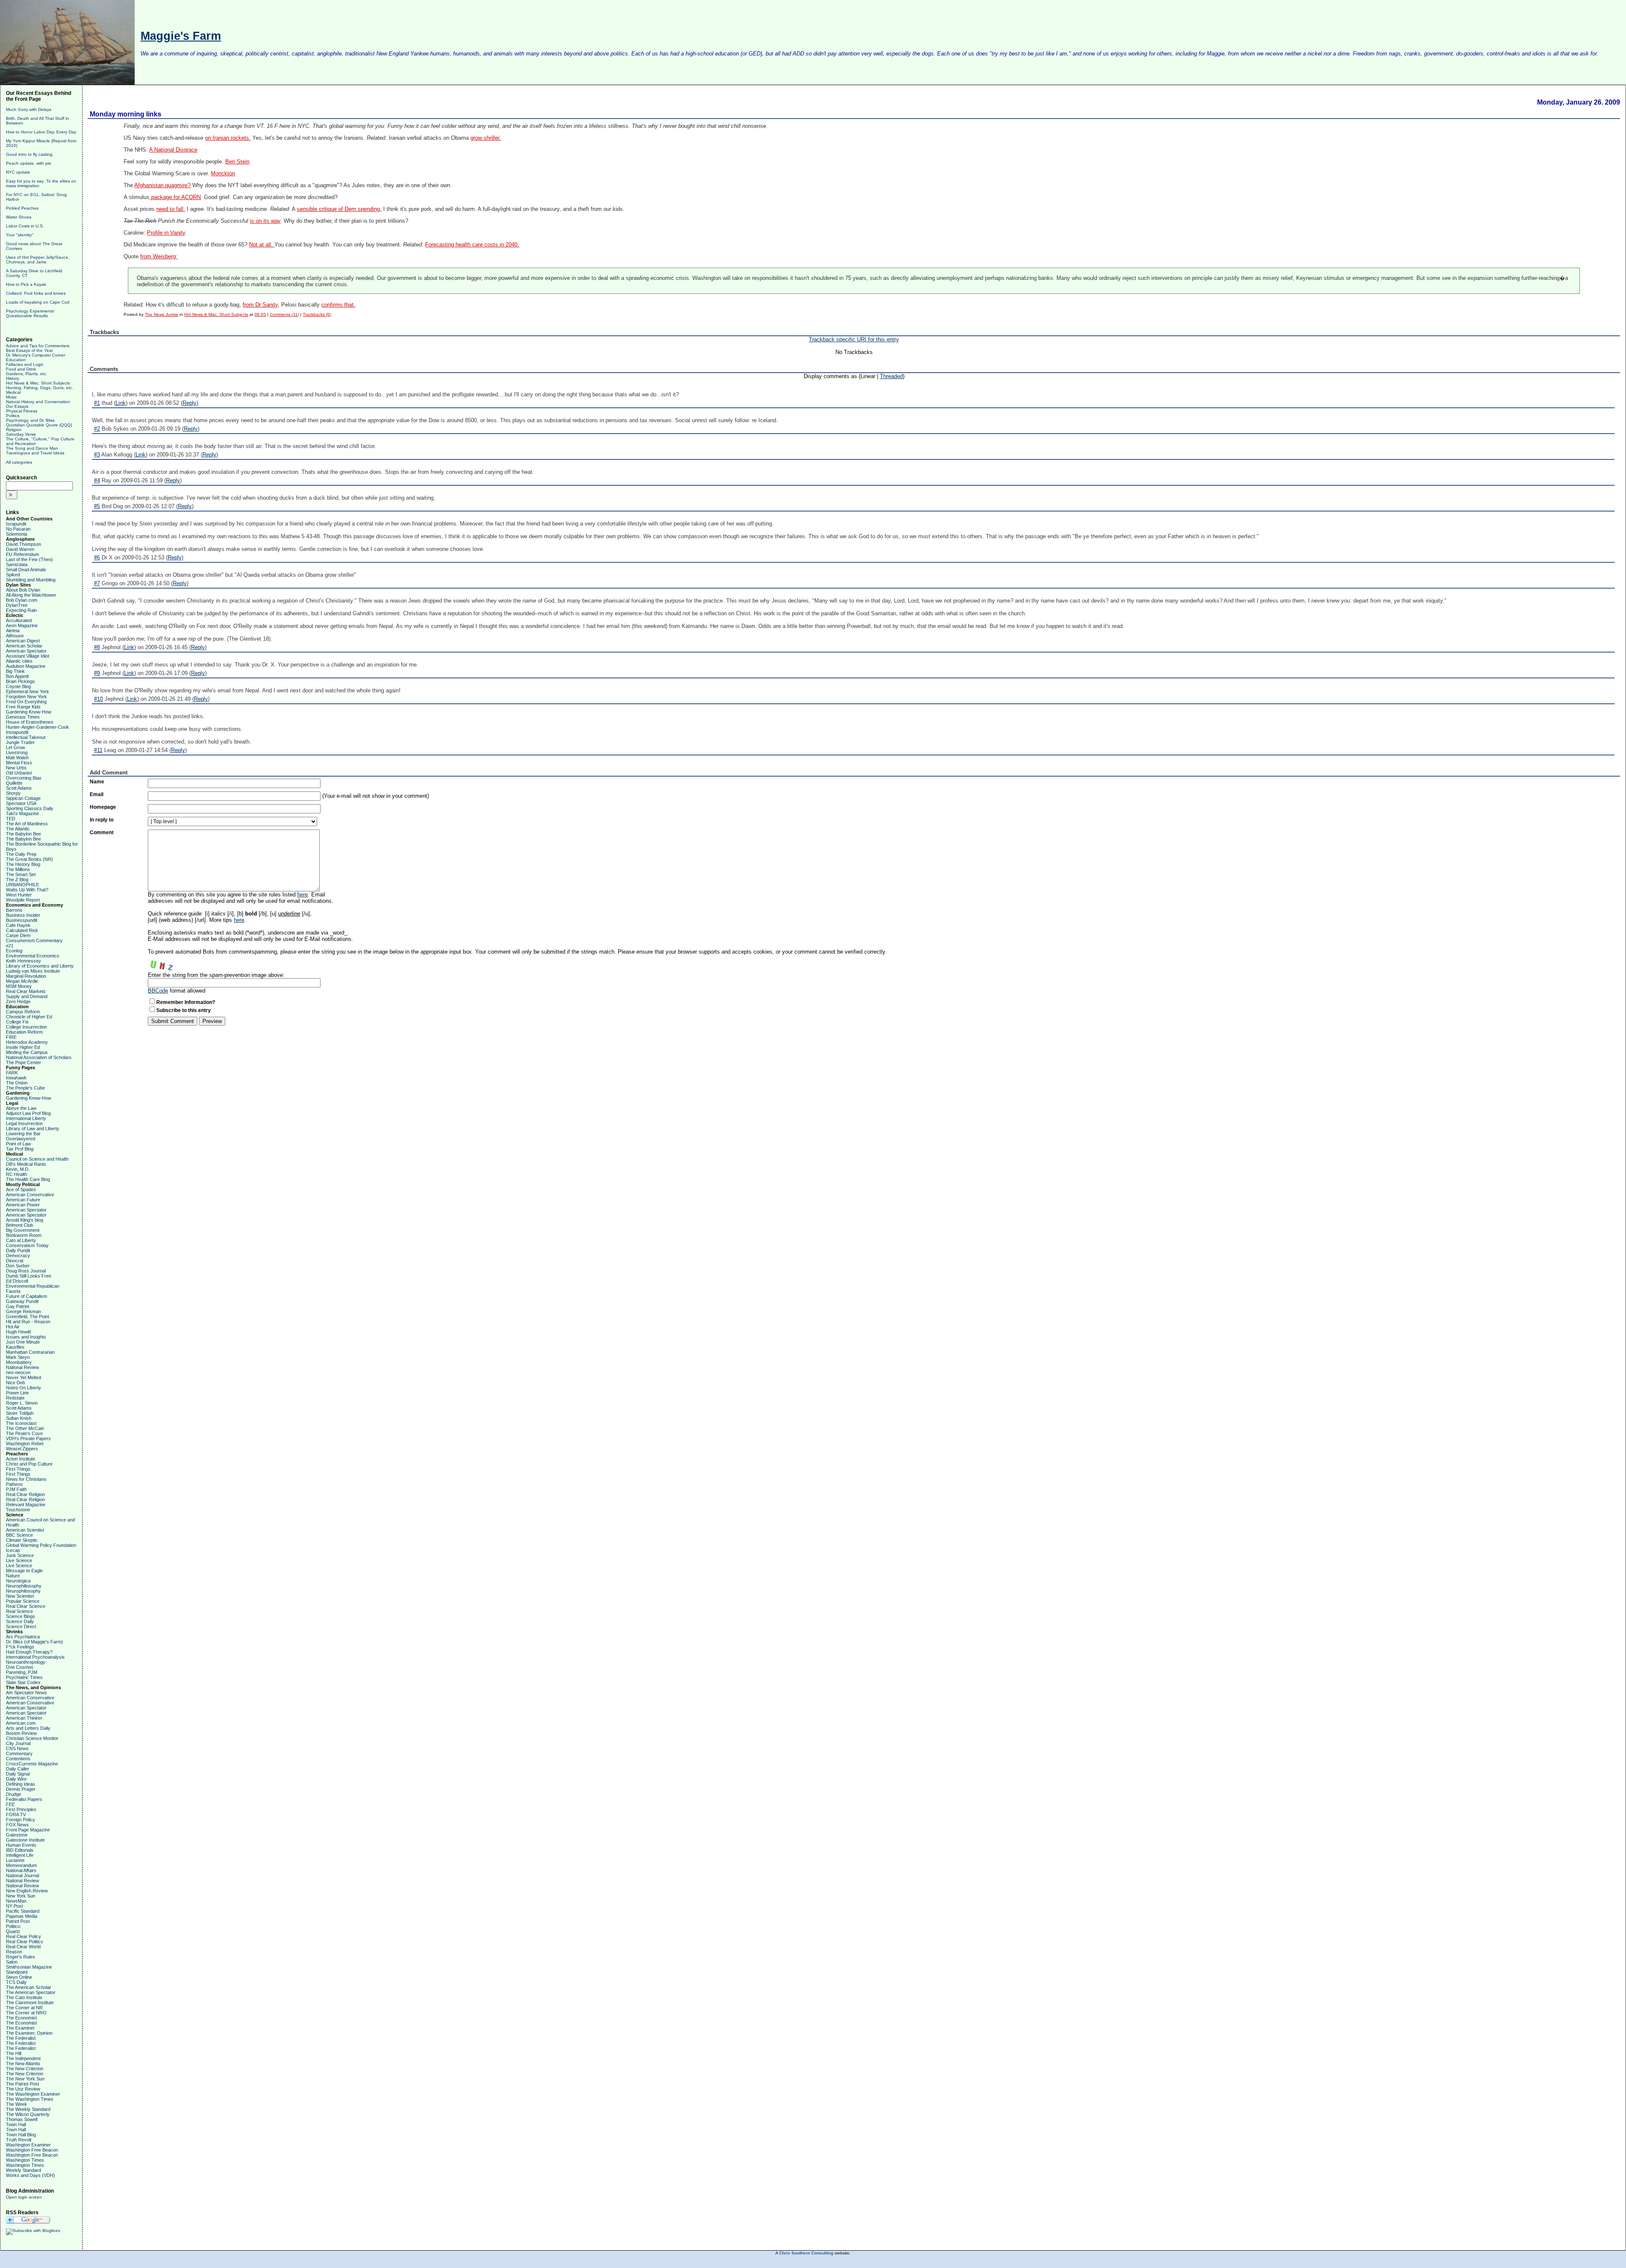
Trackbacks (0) (317, 314)
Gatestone (17, 1835)
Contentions (18, 1759)
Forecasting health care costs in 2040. (472, 245)
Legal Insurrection (24, 1123)
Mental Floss (19, 763)
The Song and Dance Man (32, 448)
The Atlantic (18, 829)
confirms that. (338, 305)
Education (16, 360)
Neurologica (18, 1581)
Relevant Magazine (26, 1505)
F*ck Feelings (20, 1647)
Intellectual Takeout (26, 737)
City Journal (18, 1743)
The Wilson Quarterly (28, 2114)
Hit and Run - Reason (28, 1322)
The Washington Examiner (33, 2094)
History (12, 378)
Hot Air (13, 1327)
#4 (97, 480)
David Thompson (24, 544)
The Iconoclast (21, 1423)
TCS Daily (16, 1982)
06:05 (260, 314)
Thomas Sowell (22, 2119)
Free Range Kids (23, 707)
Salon (12, 1962)
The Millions (18, 869)
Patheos (14, 1484)
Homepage (103, 807)
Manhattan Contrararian (30, 1352)
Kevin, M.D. (18, 1169)
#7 (97, 583)
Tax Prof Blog (20, 1149)
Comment (102, 833)
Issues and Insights (26, 1337)
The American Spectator (31, 1992)
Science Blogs (21, 1616)
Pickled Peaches (22, 208)
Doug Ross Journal (26, 1271)
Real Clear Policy (24, 1936)
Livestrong (17, 752)
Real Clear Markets (26, 991)
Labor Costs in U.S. (25, 226)
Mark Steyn (18, 1357)
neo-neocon (18, 1372)
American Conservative (30, 1195)
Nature (13, 1576)
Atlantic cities (19, 661)
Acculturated (19, 620)
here (303, 895)
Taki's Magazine (22, 813)
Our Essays (17, 406)
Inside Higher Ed (23, 1047)
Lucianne (15, 1860)
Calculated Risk (22, 930)
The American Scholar (29, 1987)
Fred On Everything (26, 702)
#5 (97, 506)
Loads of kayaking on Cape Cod (38, 302)
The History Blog (23, 864)
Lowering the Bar (23, 1134)
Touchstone (18, 1510)
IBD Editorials (20, 1850)
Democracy (18, 1256)
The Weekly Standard (28, 2109)
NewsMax (16, 1901)
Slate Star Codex (23, 1682)
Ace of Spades (21, 1189)
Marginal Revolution (26, 976)
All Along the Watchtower (31, 595)
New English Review (27, 1891)
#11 (98, 750)
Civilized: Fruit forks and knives (36, 293)
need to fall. (171, 209)
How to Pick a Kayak (26, 284)
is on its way (265, 221)
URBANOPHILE (22, 885)
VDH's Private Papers (28, 1438)
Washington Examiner (28, 2145)
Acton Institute (21, 1459)
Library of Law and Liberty (33, 1128)
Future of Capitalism (26, 1296)
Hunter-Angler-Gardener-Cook (37, 727)
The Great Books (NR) (29, 859)
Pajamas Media (22, 1916)
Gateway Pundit (22, 1301)
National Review (22, 1367)
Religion (14, 430)
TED (11, 819)
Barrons (14, 910)
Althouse (15, 636)
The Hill (14, 2053)
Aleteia (13, 631)
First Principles (21, 1809)
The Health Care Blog (28, 1179)
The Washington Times (30, 2099)
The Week (17, 2104)
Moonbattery (19, 1362)
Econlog (14, 951)
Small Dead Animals (26, 570)
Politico (13, 1926)
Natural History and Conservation (38, 402)
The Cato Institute (24, 1997)
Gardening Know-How (29, 712)
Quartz (13, 1931)
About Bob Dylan (23, 590)
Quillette (14, 783)
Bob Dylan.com (22, 600)
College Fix (17, 1022)
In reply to (102, 820)
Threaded (891, 376)
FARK (12, 1073)
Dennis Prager (21, 1789)
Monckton (223, 174)
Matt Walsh (17, 758)
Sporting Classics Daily (30, 808)
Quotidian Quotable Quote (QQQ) (39, 425)
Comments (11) (284, 314)
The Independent (23, 2058)
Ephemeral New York (28, 691)
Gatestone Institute (25, 1840)
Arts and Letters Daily (28, 1728)
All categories (19, 462)
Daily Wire (16, 1779)
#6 (97, 557)
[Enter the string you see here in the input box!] (173, 963)
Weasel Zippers (22, 1449)
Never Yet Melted (24, 1377)
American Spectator (26, 651)
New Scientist (20, 1596)
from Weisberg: (159, 257)
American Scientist (25, 1530)
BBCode (158, 991)
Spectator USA (21, 803)
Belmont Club (19, 1225)
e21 (10, 946)
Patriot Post (18, 1921)
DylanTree (17, 605)
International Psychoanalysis (35, 1657)
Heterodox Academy (27, 1042)
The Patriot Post (22, 2084)
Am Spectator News (26, 1693)
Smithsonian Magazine (29, 1967)
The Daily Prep (21, 854)
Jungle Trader (20, 742)
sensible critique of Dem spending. (339, 209)
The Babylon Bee (24, 834)
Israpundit (16, 524)
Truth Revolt (19, 2140)
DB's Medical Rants (26, 1164)
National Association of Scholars (39, 1057)
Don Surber (18, 1266)
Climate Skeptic (22, 1540)
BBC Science (19, 1535)
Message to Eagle (24, 1571)
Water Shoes (19, 217)
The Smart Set (21, 874)
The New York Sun (25, 2079)
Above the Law (21, 1108)
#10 (98, 699)
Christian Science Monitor (32, 1738)
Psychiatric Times (24, 1677)
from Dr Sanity (260, 305)
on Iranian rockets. (228, 138)
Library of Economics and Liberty (40, 966)
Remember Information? (186, 1002)
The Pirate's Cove (24, 1433)
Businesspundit (22, 920)
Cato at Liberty (21, 1240)
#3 (97, 455)
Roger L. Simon (22, 1403)
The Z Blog (17, 880)
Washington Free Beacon (32, 2150)
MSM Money (19, 986)
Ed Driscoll (17, 1281)
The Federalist (21, 2038)
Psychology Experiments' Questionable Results (30, 313)
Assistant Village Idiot (28, 656)
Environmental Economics (33, 956)
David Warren (20, 549)
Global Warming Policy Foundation (41, 1545)
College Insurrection (26, 1027)
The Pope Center (24, 1062)
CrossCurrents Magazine (32, 1764)
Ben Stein (237, 162)
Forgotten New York (26, 697)
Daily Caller (18, 1769)
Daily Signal (18, 1774)
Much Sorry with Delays (29, 109)
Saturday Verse (21, 434)
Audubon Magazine (26, 666)
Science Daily (20, 1621)
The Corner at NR (24, 2008)
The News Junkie (162, 314)
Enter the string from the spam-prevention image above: (216, 975)
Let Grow (15, 747)
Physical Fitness (22, 411)
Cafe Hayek (18, 925)
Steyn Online (19, 1977)
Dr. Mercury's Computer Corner (36, 355)
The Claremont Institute (30, 2002)
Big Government (23, 1230)
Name (97, 782)
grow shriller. (486, 138)
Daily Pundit (18, 1250)
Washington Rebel (25, 1444)
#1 (97, 403)
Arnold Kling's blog (25, 1220)
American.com (21, 1723)
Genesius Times (23, 717)
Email (97, 794)
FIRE (11, 1037)
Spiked (13, 575)
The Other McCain (25, 1428)
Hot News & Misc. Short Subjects (38, 383)
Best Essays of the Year (29, 350)
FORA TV (16, 1814)
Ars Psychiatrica (23, 1637)
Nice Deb (15, 1383)
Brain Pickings (21, 681)
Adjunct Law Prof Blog (28, 1113)
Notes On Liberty (24, 1388)
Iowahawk (16, 1078)
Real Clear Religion (25, 1494)
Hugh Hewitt (18, 1332)
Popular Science (23, 1601)
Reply (189, 403)
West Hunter (19, 895)
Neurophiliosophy (24, 1586)
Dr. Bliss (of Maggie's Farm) (35, 1642)
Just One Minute (23, 1342)
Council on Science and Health (37, 1159)
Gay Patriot (18, 1306)
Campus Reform (23, 1012)
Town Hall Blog (21, 2135)
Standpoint (17, 1972)
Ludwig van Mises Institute (33, 971)
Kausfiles (15, 1347)
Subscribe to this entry (184, 1010)
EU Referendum (22, 554)
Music (11, 397)
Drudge (14, 1794)
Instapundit (17, 732)
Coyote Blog (18, 686)
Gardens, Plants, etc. (27, 374)
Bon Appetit (17, 676)
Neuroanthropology (26, 1662)
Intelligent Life (20, 1855)
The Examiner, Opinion (29, 2033)
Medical (13, 392)
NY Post (14, 1906)
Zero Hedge (18, 1001)
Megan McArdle (22, 981)
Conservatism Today (27, 1245)
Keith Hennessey (24, 961)
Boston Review (21, 1733)
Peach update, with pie (29, 163)
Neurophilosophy (23, 1591)
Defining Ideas (21, 1784)
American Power (23, 1205)
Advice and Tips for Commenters (38, 346)
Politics (13, 416)
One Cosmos (20, 1667)
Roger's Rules (21, 1957)
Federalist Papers (24, 1799)
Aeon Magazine (22, 625)
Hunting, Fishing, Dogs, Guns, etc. (40, 388)
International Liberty (26, 1118)
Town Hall (16, 2124)
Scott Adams (19, 788)
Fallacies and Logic (25, 364)
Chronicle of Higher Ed (29, 1017)
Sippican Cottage (23, 798)
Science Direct (21, 1626)
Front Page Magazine (28, 1830)
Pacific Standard (23, 1911)
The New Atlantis (23, 2063)
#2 (97, 429)
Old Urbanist (19, 773)
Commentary (19, 1754)
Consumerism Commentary (34, 940)
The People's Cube (25, 1088)
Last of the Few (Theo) (29, 559)
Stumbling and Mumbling (31, 580)
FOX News (17, 1825)
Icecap (13, 1550)
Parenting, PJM (22, 1672)
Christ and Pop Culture (29, 1464)
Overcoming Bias (24, 778)
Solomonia (17, 534)
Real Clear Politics (25, 1942)
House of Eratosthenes (30, 722)
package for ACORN (175, 197)
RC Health (17, 1174)
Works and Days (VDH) (30, 2175)
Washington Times (25, 2160)
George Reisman (24, 1311)
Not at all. (262, 245)
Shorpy (13, 793)
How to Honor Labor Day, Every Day (41, 132)
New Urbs (16, 768)
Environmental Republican (33, 1286)
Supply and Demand (27, 996)
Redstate (15, 1398)
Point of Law (18, 1144)
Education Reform (24, 1032)
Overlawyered (21, 1139)
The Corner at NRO (26, 2013)
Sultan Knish (19, 1418)
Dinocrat (15, 1261)
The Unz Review (23, 2089)
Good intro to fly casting (29, 154)
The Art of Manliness (27, 824)
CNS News (17, 1748)
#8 (97, 647)
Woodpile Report (23, 900)
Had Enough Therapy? (29, 1652)
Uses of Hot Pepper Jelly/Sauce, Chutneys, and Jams (38, 260)
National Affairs (21, 1870)
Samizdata (17, 564)
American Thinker (24, 1718)
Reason (14, 1952)
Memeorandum (21, 1865)
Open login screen (24, 2197)
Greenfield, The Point (28, 1317)
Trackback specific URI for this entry (854, 339)
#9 (97, 673)
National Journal (22, 1875)
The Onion (17, 1083)
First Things (18, 1469)
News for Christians (26, 1479)
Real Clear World (23, 1947)
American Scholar (24, 646)
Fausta (13, 1291)
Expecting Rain (21, 610)
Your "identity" (20, 235)
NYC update (18, 172)
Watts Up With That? (27, 890)
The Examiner (20, 2028)
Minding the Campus (27, 1052)
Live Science (19, 1560)
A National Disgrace (173, 150)
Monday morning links (126, 114)
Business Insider (23, 915)
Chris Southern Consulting (806, 2253)
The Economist (21, 2018)
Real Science (19, 1611)
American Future (23, 1200)
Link (121, 403)
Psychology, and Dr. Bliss (30, 420)
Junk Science (20, 1555)
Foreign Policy (21, 1820)
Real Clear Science (26, 1606)
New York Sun (21, 1896)
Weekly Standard (24, 2170)
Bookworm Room (24, 1235)
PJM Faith (16, 1489)
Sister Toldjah (20, 1413)
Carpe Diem (18, 935)
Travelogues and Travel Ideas (35, 453)
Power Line (17, 1393)
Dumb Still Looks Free (29, 1276)
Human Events (21, 1845)
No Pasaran (18, 529)
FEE (10, 1804)
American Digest (23, 641)
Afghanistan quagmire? (162, 185)
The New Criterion (25, 2069)
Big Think (15, 671)
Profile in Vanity (166, 233)
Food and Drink (21, 369)
